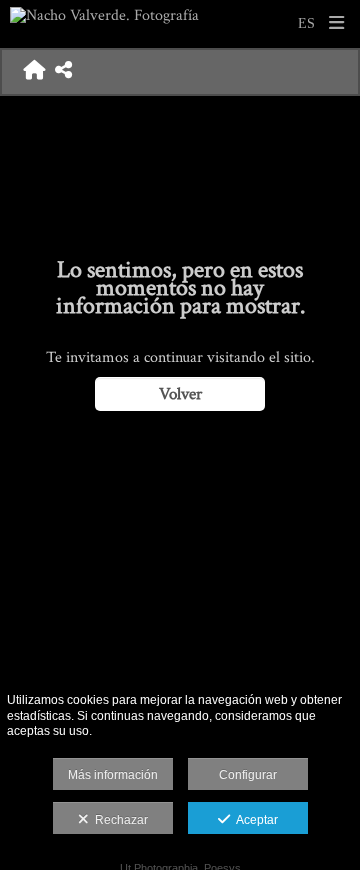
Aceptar (254, 820)
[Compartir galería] (63, 72)
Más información (113, 775)
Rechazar (118, 820)
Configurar (248, 775)
